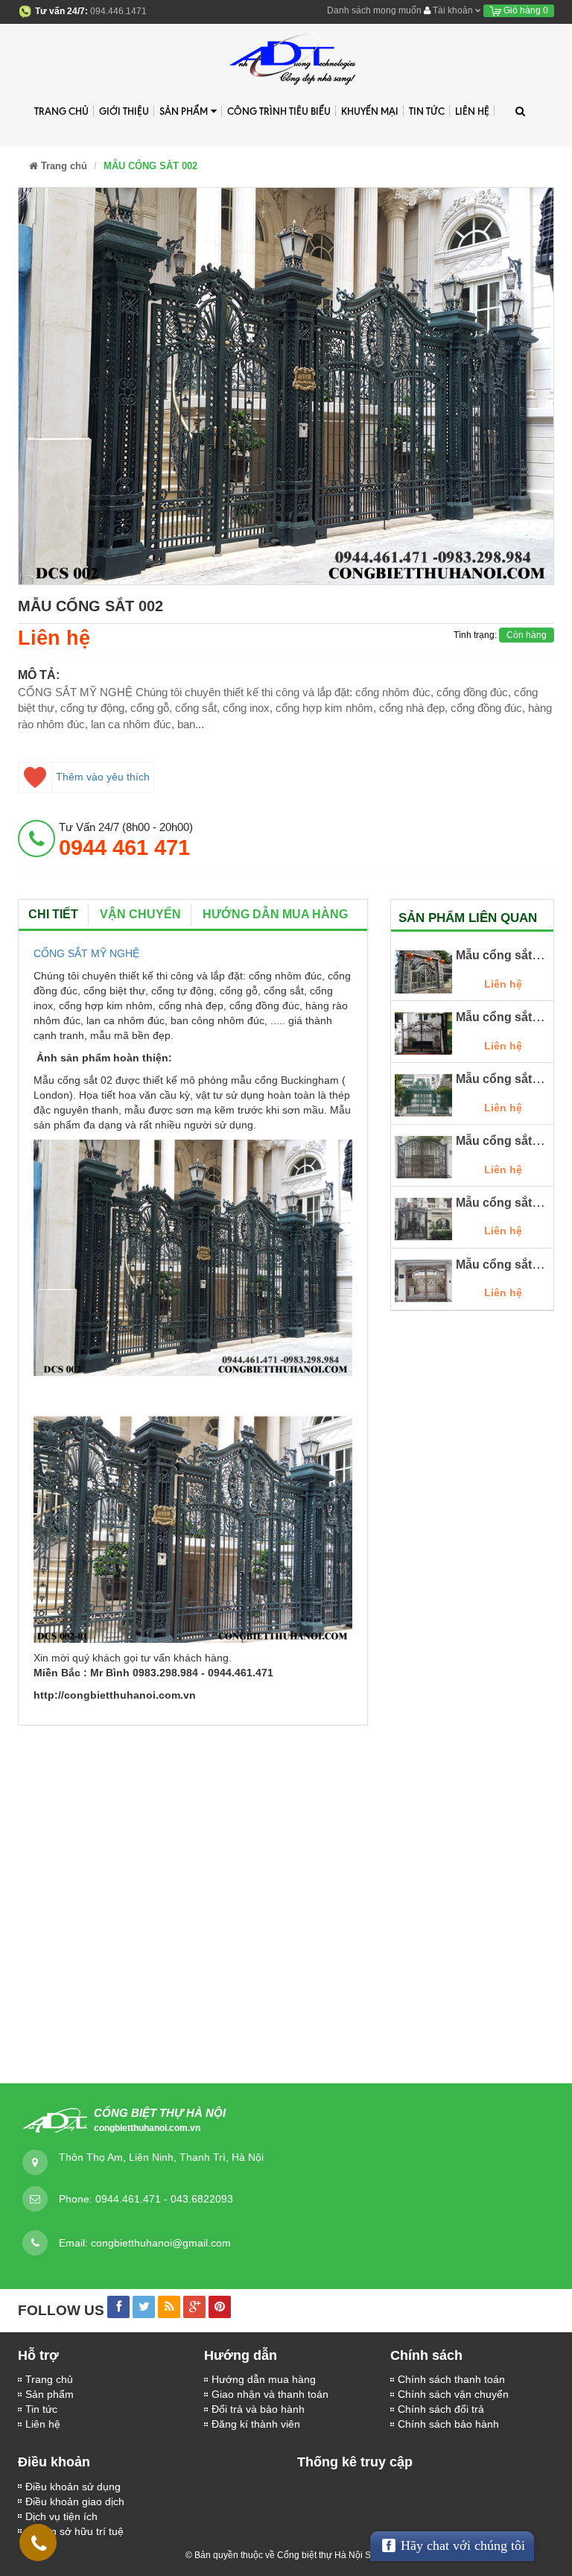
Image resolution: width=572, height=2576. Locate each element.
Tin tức (427, 111)
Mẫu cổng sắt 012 (505, 1079)
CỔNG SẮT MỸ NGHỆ (86, 953)
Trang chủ (49, 2379)
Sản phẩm (50, 2394)
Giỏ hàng (525, 10)
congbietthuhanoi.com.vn (147, 2128)
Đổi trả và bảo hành (258, 2409)
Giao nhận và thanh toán (270, 2394)
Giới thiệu (124, 111)
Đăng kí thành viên (256, 2424)
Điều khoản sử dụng (73, 2487)
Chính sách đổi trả (441, 2409)
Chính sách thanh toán (451, 2379)
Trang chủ (61, 111)
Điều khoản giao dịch (75, 2501)
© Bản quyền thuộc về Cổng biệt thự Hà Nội (274, 2555)
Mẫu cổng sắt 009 (505, 1265)
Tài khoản (453, 10)
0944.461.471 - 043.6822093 (164, 2199)
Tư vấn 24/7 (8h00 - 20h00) (126, 840)
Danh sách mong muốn (374, 10)
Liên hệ (43, 2424)
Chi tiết (53, 914)
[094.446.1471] (39, 2546)
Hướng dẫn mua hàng (275, 914)
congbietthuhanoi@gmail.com (161, 2243)
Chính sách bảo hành (448, 2424)
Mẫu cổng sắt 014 (505, 955)
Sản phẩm (184, 111)
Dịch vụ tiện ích (61, 2516)
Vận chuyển (140, 914)
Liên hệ (472, 111)
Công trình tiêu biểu (279, 111)
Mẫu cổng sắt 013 (505, 1017)
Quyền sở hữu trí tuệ (74, 2531)
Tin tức (41, 2409)
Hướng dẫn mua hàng (264, 2379)
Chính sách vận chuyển (453, 2394)
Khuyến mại (370, 111)
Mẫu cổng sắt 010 (505, 1203)
